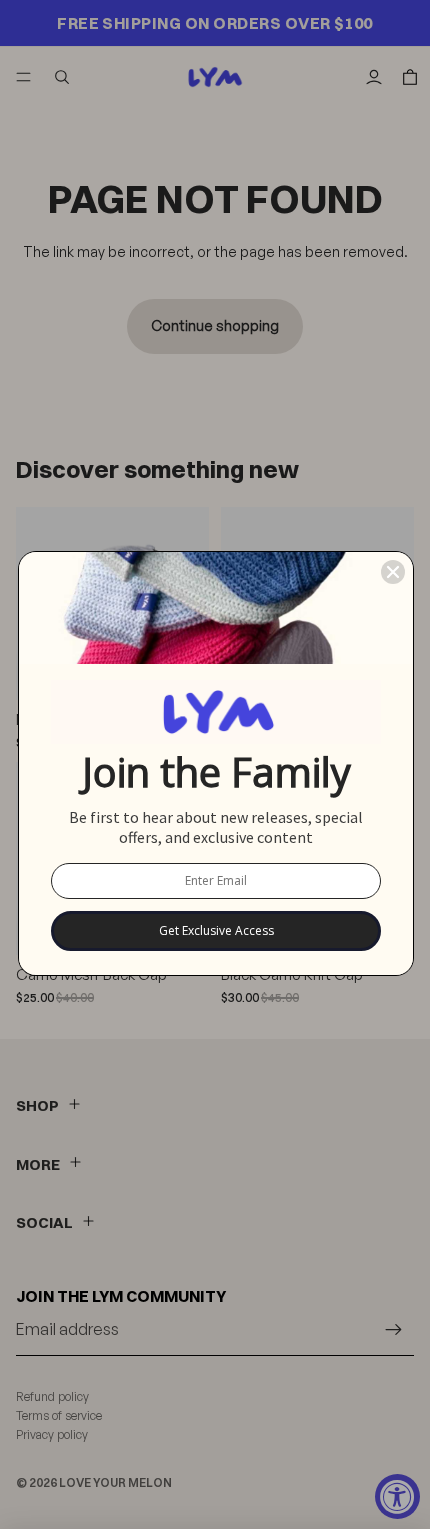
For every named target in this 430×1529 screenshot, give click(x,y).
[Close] (393, 572)
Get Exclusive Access (216, 930)
